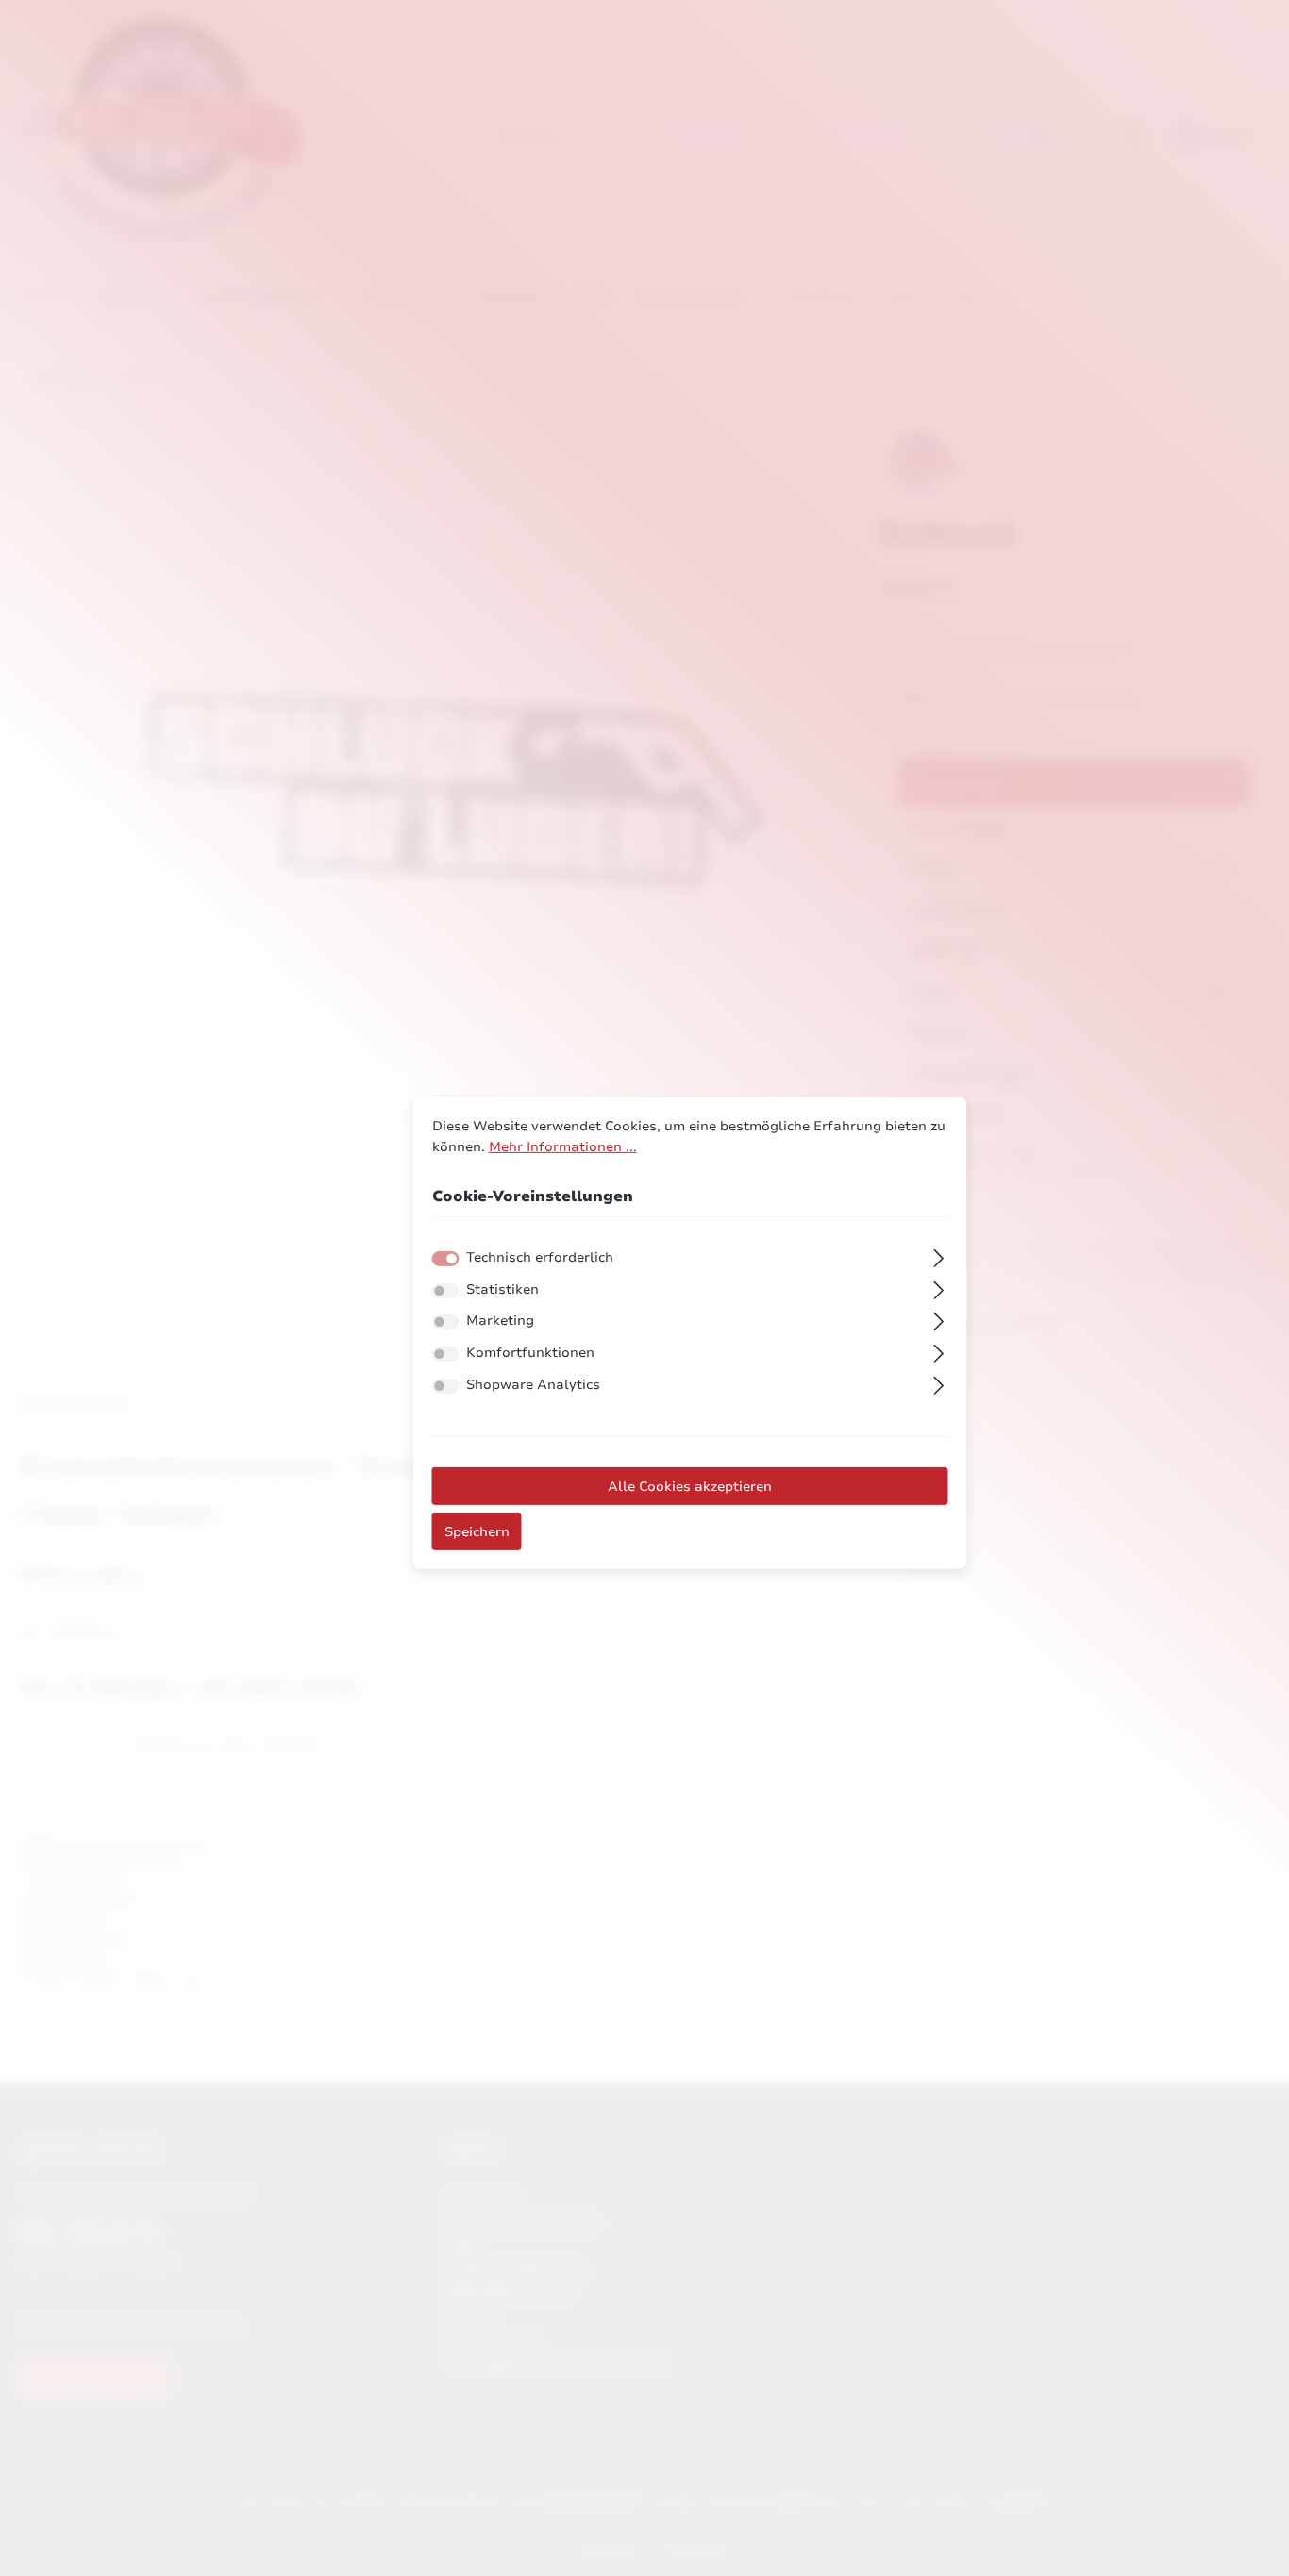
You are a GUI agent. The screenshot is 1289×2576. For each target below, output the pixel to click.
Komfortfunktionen (530, 1352)
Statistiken (502, 1289)
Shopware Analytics (533, 1384)
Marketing (500, 1320)
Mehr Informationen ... (563, 1146)
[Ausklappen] (938, 1256)
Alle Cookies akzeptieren (690, 1486)
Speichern (477, 1531)
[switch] (446, 1291)
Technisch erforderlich (540, 1257)
